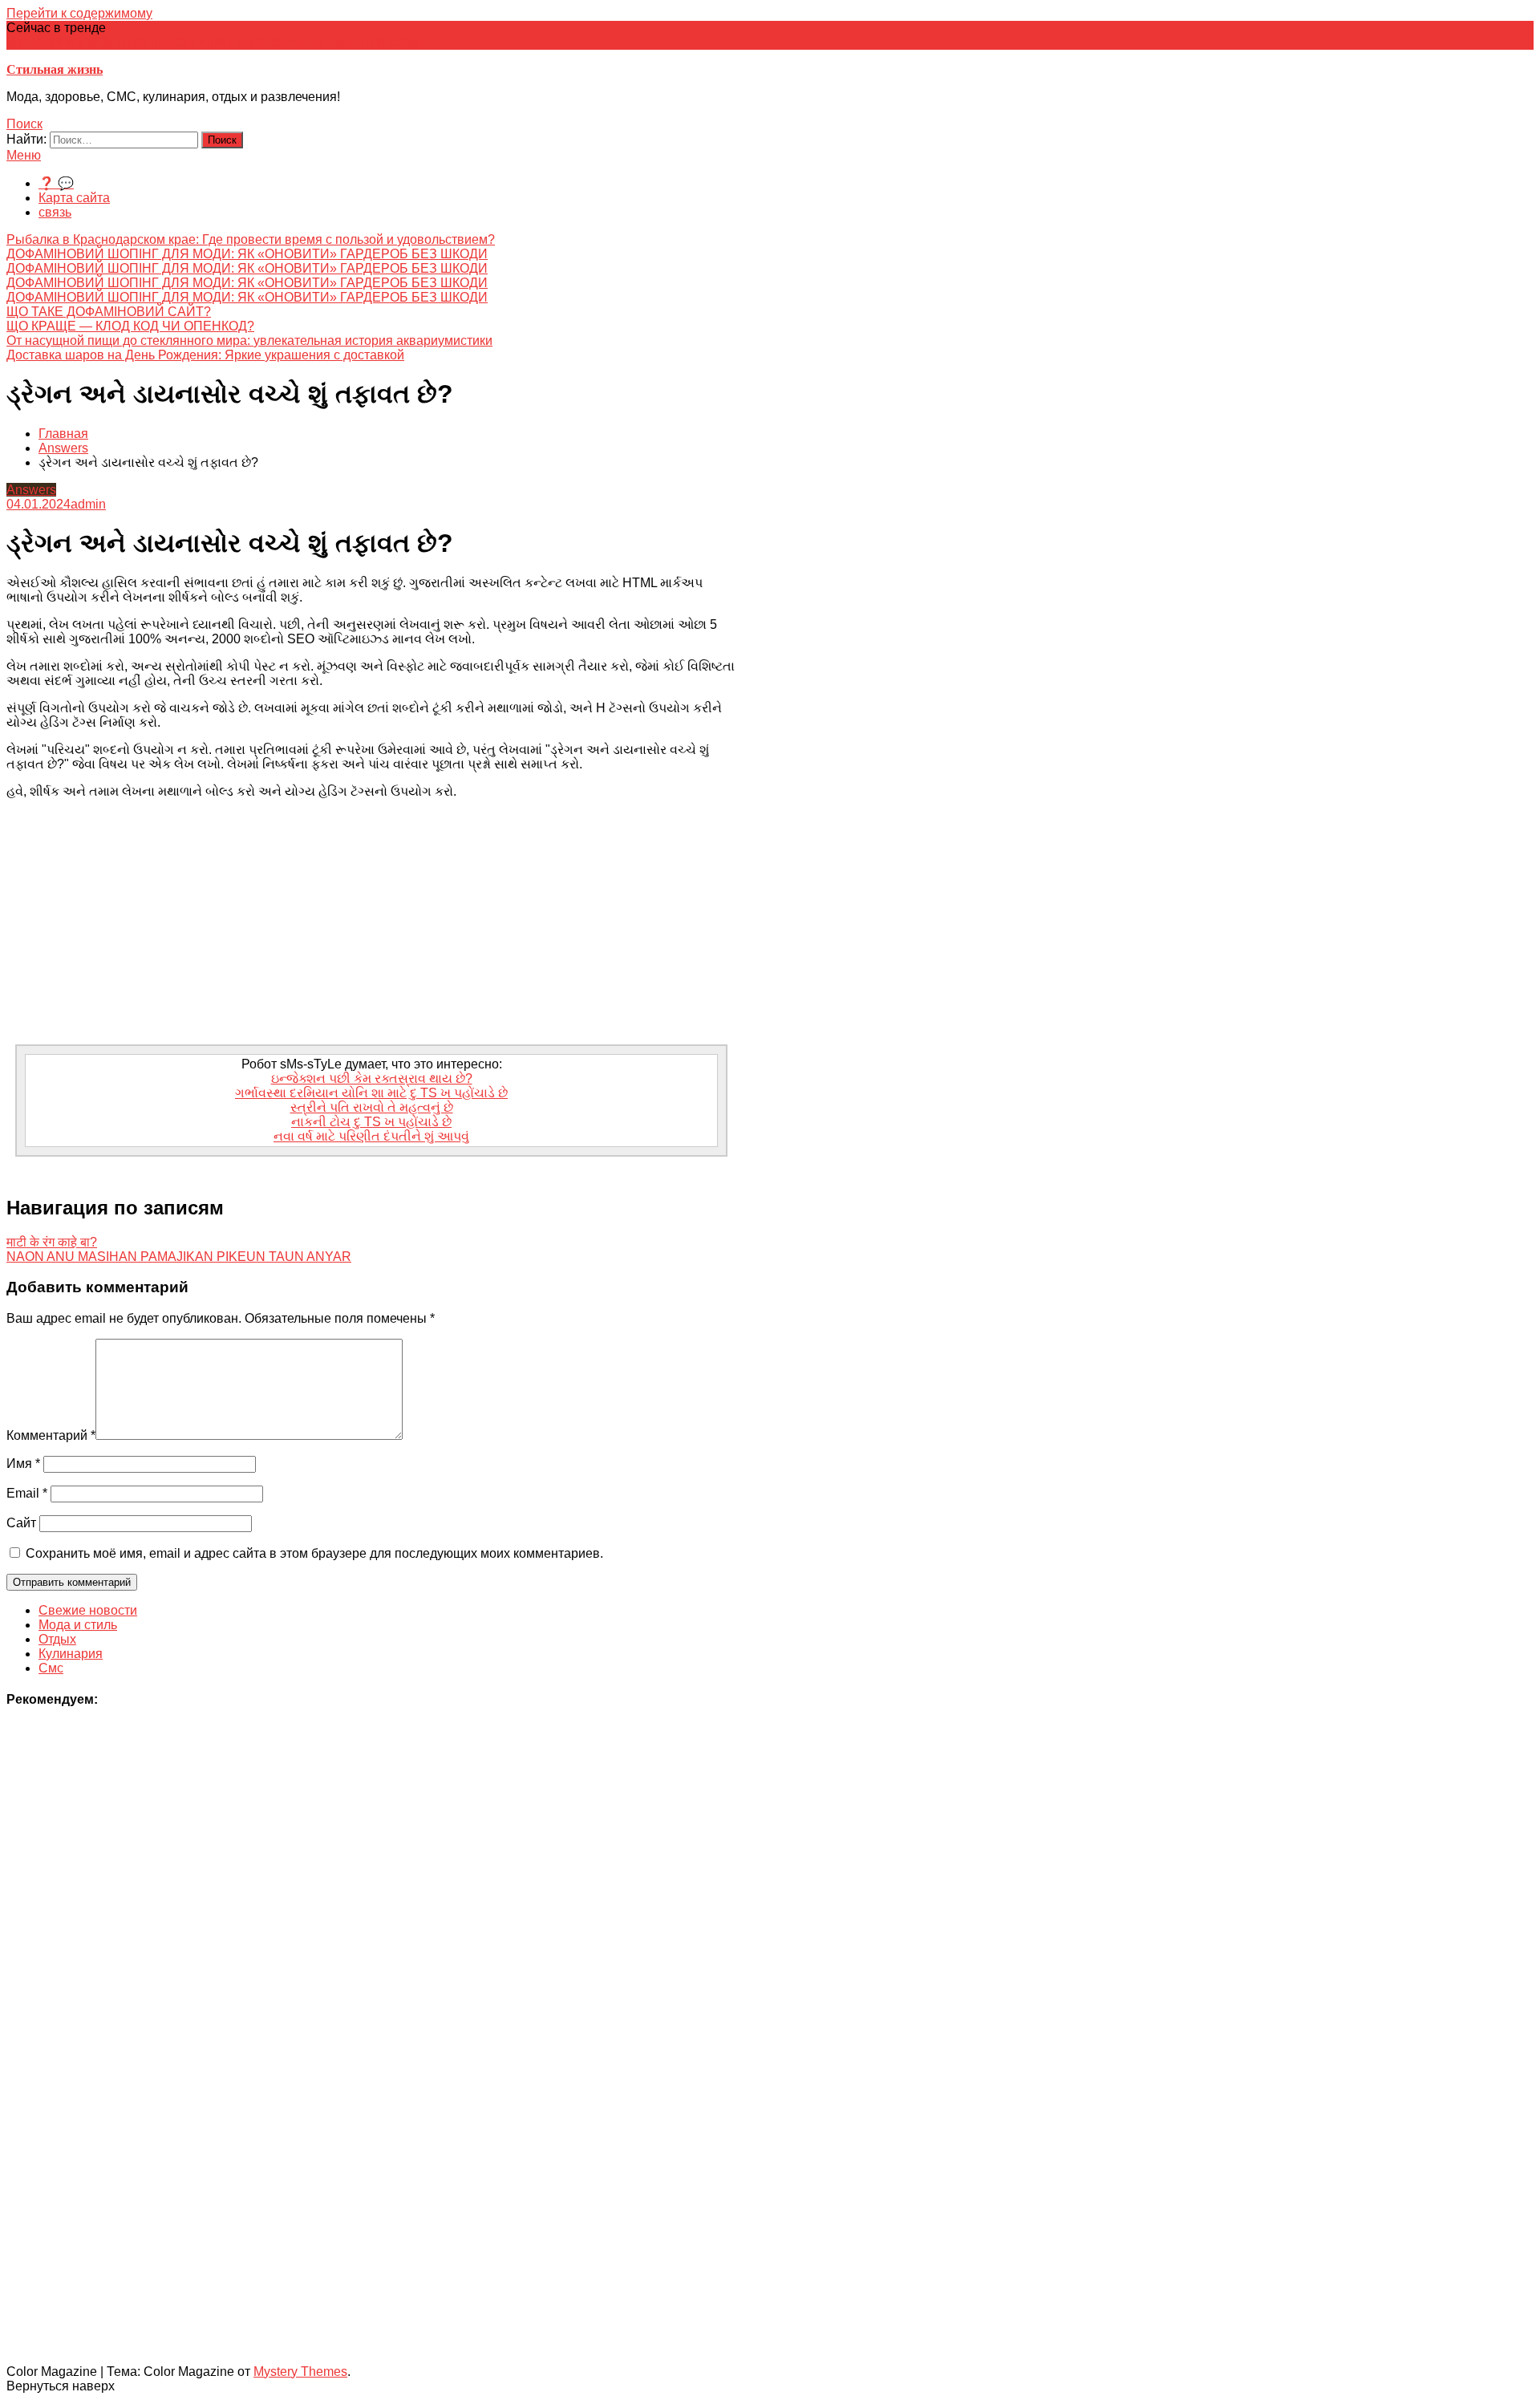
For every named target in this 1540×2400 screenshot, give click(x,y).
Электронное (137, 42)
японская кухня (52, 42)
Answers (31, 490)
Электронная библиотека (250, 42)
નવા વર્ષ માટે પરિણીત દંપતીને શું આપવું (371, 1136)
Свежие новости (88, 1610)
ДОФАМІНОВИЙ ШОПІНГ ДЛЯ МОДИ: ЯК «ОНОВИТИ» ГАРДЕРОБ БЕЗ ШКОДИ (247, 254)
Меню (24, 155)
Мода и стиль (78, 1625)
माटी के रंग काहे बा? (52, 1242)
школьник (353, 42)
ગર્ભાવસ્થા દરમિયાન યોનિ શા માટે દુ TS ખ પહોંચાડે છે (371, 1093)
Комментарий (51, 1435)
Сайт (21, 1523)
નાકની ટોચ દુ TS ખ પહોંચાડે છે (371, 1122)
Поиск (24, 124)
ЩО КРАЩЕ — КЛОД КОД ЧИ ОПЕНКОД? (130, 326)
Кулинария (71, 1654)
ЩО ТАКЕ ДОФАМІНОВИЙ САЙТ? (109, 312)
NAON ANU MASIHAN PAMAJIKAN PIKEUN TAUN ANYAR (179, 1257)
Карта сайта (74, 198)
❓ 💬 (56, 183)
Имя (23, 1464)
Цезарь (403, 42)
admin (88, 504)
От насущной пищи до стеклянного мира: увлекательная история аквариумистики (249, 341)
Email (27, 1493)
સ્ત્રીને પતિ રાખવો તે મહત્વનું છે (372, 1107)
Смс (51, 1668)
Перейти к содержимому (79, 13)
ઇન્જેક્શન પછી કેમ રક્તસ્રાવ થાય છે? (372, 1078)
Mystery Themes (300, 2372)
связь (55, 212)
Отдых (57, 1639)
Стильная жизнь (55, 69)
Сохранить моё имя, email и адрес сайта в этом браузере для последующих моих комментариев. (314, 1553)
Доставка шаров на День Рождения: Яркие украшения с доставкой (205, 355)
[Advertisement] (371, 924)
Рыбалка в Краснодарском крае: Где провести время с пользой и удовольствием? (251, 239)
